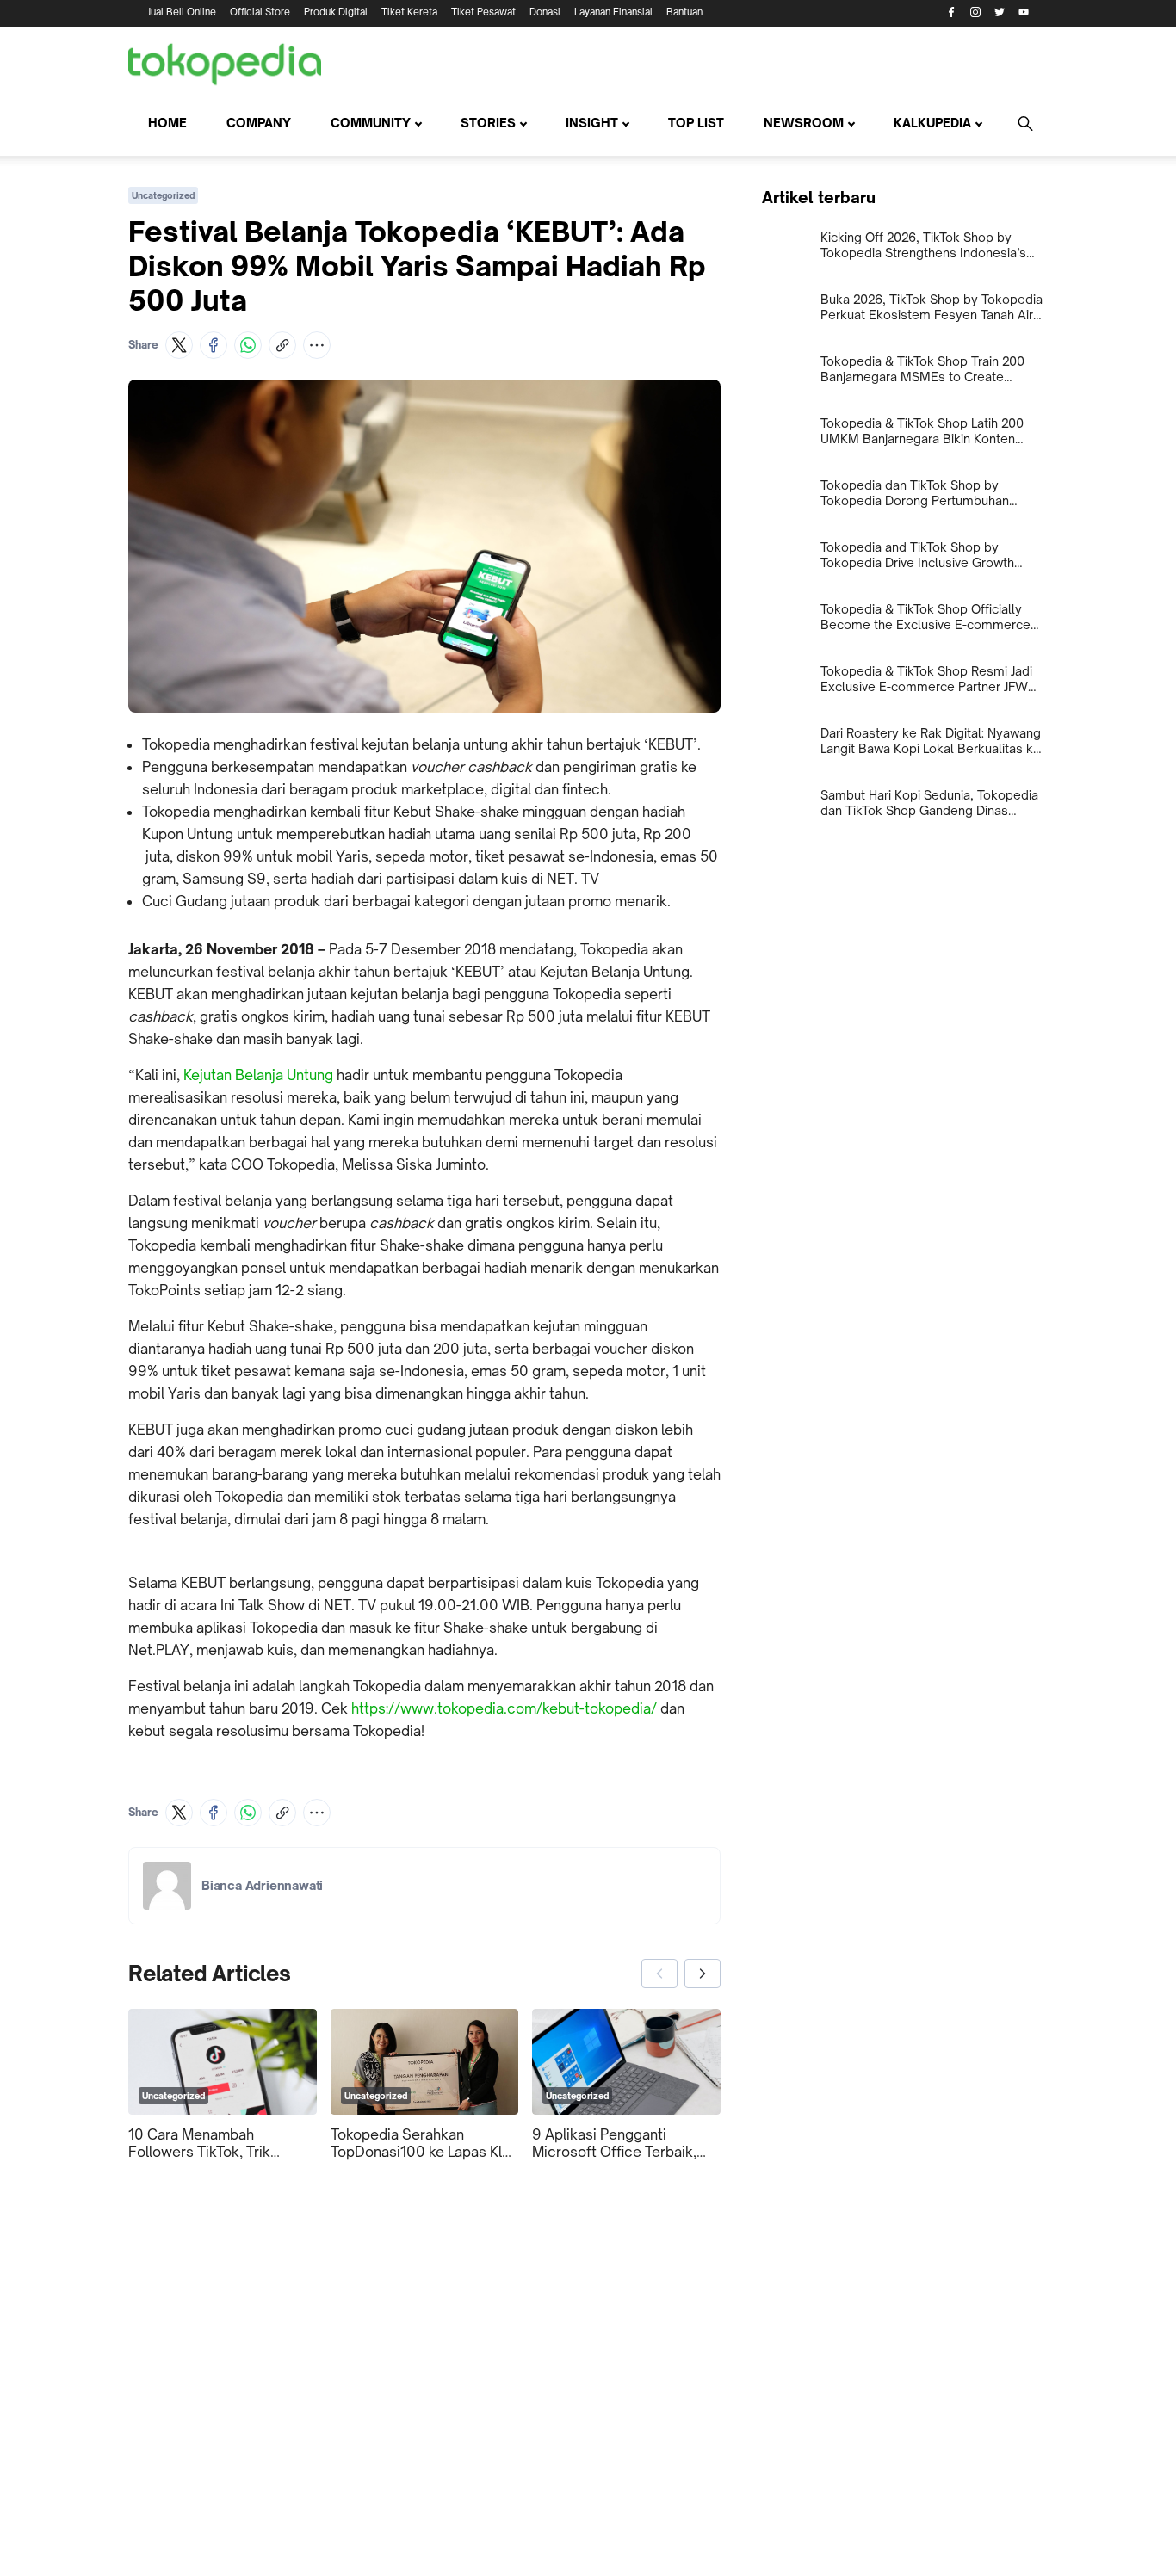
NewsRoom (804, 123)
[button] (179, 345)
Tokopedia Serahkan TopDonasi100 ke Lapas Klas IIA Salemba (424, 2143)
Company (259, 123)
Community (371, 123)
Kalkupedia (932, 123)
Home (167, 123)
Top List (696, 123)
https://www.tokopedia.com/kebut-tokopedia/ (504, 1708)
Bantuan (684, 12)
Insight (592, 123)
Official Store (260, 12)
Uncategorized (163, 195)
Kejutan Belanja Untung (258, 1075)
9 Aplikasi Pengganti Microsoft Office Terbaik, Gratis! (614, 2143)
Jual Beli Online (182, 12)
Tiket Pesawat (483, 12)
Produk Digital (336, 12)
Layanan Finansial (613, 12)
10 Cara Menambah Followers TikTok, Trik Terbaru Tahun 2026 (199, 2143)
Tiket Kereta (409, 12)
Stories (488, 123)
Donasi (545, 12)
